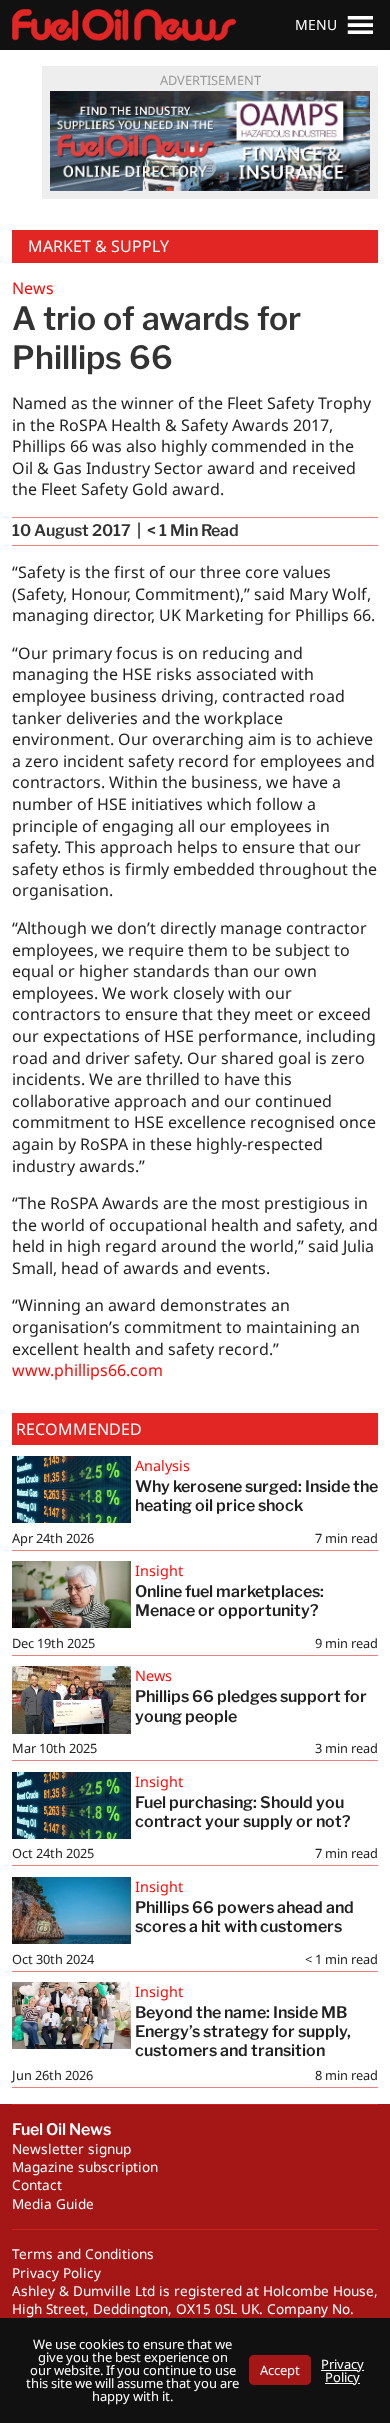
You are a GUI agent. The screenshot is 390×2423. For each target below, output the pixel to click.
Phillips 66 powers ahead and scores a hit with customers (244, 1917)
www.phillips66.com (87, 1370)
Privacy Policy (56, 2272)
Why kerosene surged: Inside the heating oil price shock (256, 1496)
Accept (280, 2370)
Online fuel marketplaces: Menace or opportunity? (231, 1601)
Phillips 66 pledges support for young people (251, 1706)
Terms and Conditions (83, 2253)
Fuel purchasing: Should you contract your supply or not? (243, 1812)
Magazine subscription (85, 2166)
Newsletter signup (71, 2148)
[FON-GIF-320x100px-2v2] (210, 141)
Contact (37, 2184)
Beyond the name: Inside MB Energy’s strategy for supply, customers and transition (243, 2031)
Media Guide (53, 2203)
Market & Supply (98, 246)
